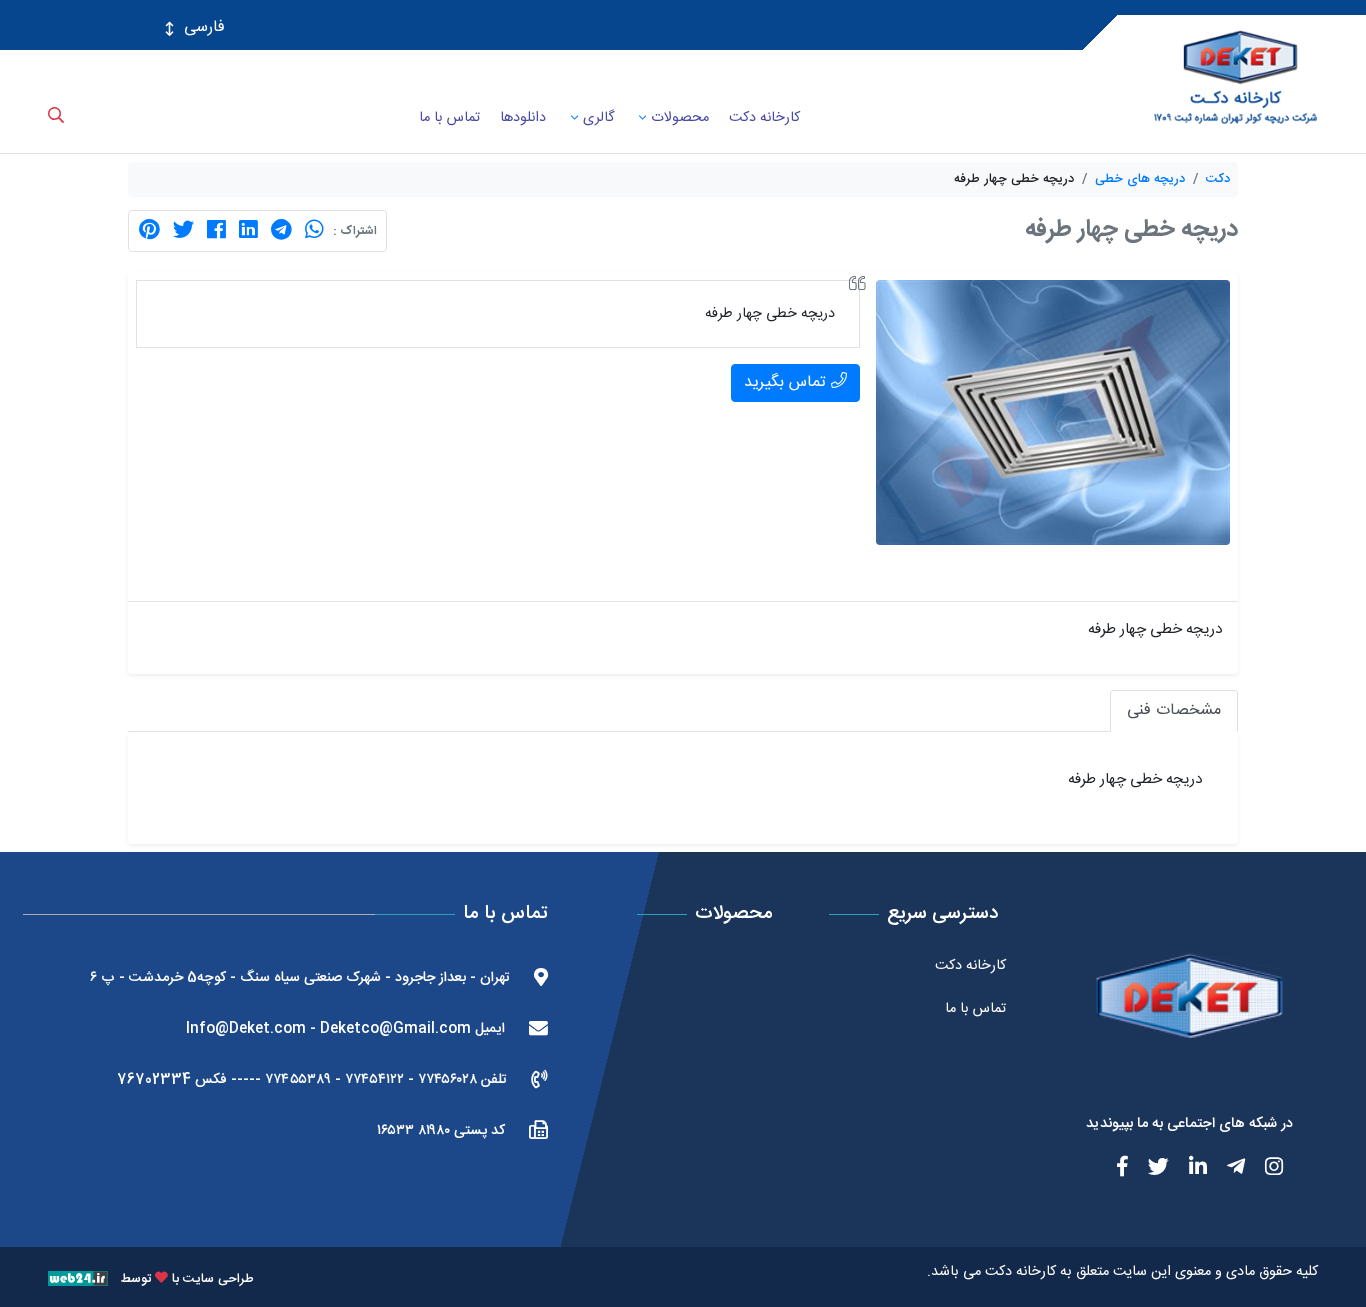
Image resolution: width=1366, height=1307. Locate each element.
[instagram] (1263, 1170)
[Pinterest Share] (149, 231)
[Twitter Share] (183, 231)
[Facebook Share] (216, 231)
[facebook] (1111, 1170)
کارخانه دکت (1020, 1272)
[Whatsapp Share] (314, 231)
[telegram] (1225, 1170)
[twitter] (1147, 1170)
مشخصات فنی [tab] (1174, 710)
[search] (56, 129)
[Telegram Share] (281, 231)
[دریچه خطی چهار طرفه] (1053, 413)
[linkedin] (1187, 1170)
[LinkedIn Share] (248, 231)
